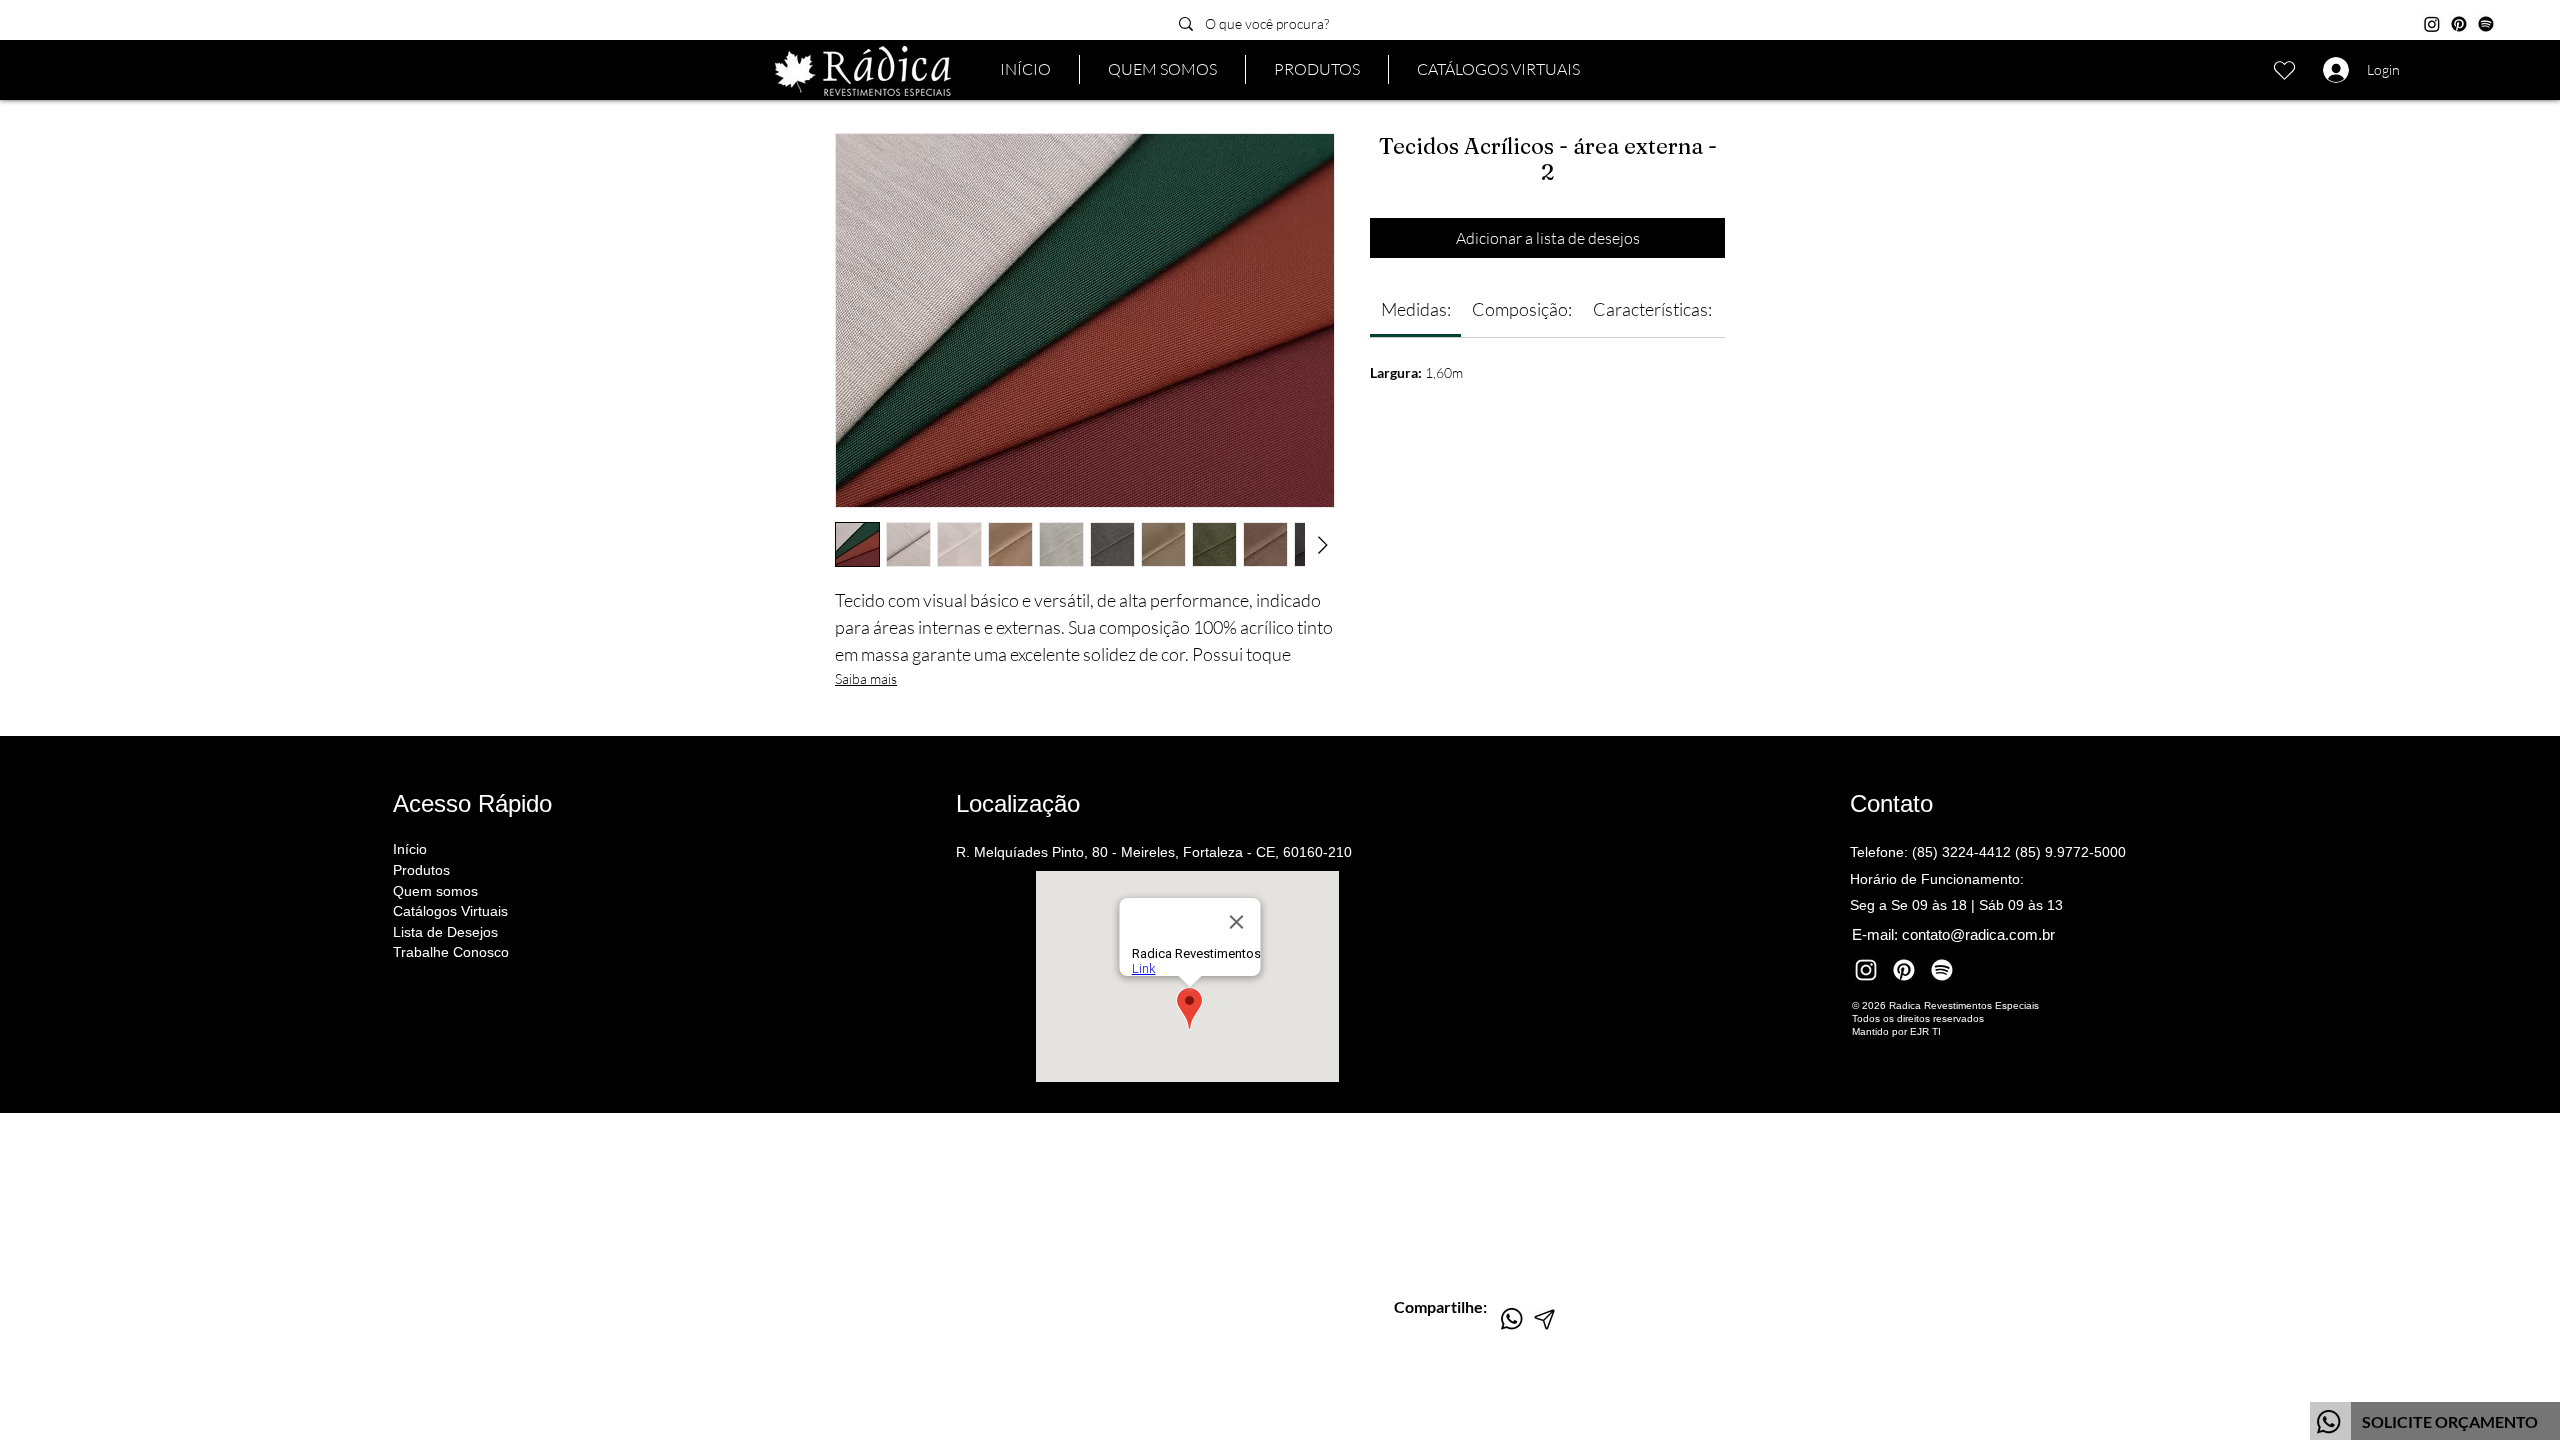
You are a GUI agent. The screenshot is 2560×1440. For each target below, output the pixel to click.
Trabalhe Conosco (451, 952)
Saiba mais (866, 678)
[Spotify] (2486, 24)
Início (410, 849)
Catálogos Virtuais (450, 911)
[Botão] (2435, 1421)
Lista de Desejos (445, 932)
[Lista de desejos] (2284, 70)
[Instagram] (2432, 24)
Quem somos (435, 891)
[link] (1416, 309)
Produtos (421, 870)
